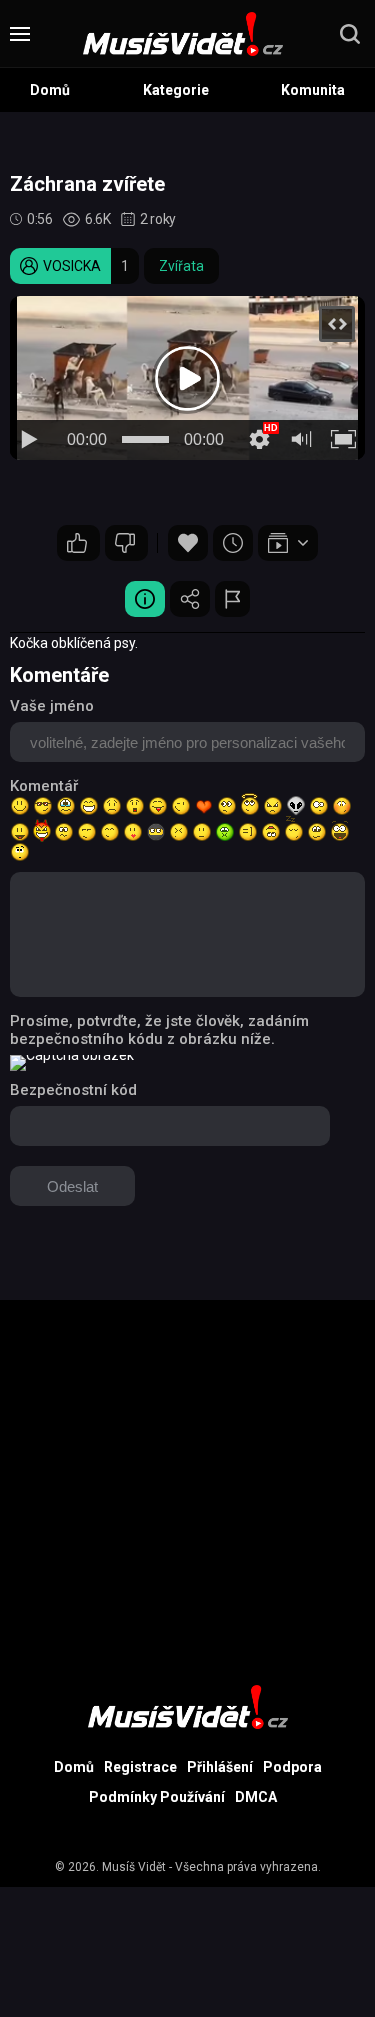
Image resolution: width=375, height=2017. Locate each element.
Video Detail (145, 599)
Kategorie (176, 90)
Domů (50, 90)
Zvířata (181, 266)
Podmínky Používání (157, 1797)
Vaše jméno (52, 706)
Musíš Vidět (134, 1867)
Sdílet (190, 599)
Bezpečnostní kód (73, 1090)
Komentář (44, 786)
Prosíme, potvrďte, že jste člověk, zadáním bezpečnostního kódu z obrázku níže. (159, 1030)
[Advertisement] (187, 1487)
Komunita (313, 90)
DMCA (256, 1797)
